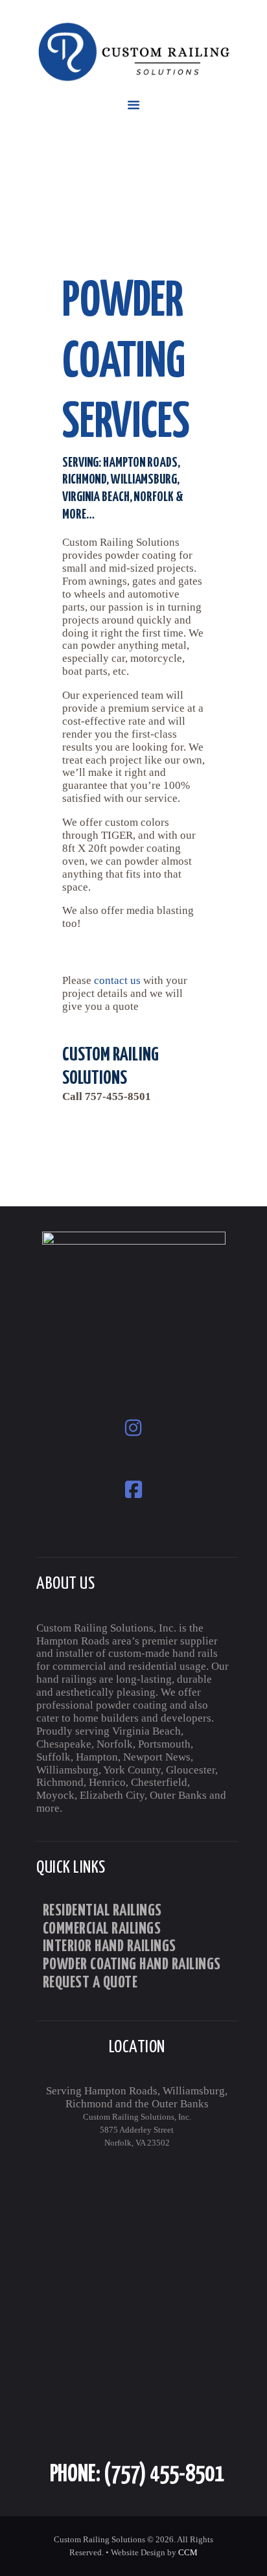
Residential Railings (102, 1912)
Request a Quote (90, 1984)
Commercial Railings (102, 1930)
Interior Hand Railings (110, 1947)
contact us (117, 980)
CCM (188, 2552)
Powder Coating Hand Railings (132, 1965)
